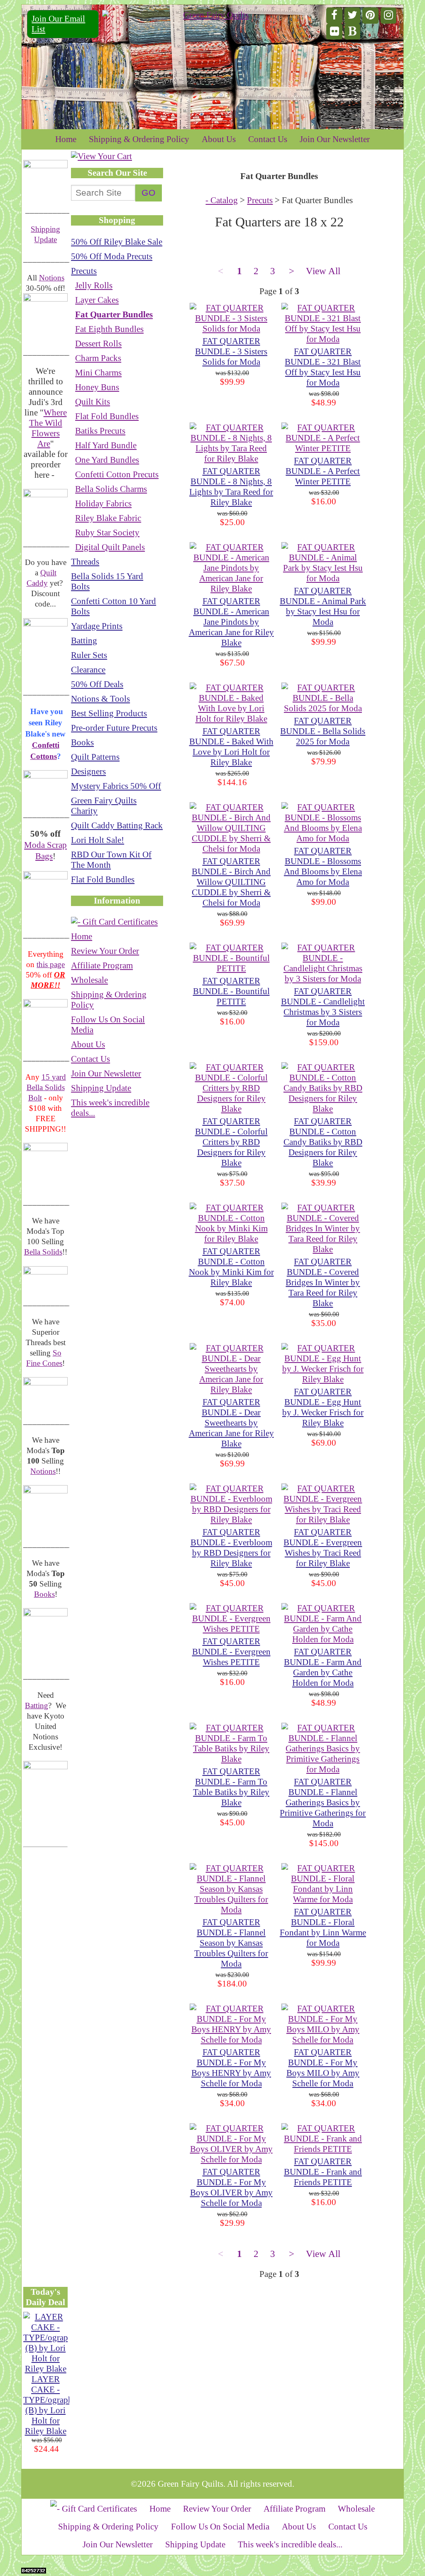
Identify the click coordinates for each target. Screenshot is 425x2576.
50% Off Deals (97, 684)
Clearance (88, 670)
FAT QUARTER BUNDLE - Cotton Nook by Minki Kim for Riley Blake (231, 1267)
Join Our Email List (58, 24)
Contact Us (268, 139)
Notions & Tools (100, 699)
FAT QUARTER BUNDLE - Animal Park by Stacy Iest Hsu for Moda (323, 606)
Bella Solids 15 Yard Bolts (107, 581)
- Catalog (222, 200)
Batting (37, 1705)
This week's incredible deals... (110, 1108)
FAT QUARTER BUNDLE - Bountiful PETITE (231, 991)
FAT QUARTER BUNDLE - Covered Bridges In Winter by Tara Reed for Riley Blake (323, 1282)
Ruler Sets (89, 655)
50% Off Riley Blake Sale (117, 242)
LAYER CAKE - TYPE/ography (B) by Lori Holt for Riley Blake (50, 2405)
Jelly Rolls (94, 285)
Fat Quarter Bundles (114, 314)
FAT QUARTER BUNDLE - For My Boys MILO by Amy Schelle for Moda (323, 2068)
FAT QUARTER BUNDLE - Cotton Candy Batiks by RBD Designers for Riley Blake (323, 1142)
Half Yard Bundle (106, 445)
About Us (219, 139)
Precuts (84, 271)
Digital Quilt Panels (110, 547)
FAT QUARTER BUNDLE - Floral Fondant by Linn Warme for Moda (323, 1927)
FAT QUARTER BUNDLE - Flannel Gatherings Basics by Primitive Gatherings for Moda (323, 1802)
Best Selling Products (109, 713)
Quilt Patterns (95, 757)
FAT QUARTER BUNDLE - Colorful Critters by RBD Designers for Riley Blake (231, 1142)
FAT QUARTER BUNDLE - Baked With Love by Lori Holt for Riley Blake (231, 747)
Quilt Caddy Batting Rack (117, 825)
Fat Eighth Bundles (109, 329)
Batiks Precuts (100, 431)
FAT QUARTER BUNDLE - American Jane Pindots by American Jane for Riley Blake (231, 622)
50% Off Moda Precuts (112, 256)
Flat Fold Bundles (107, 416)
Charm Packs (98, 358)
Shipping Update (101, 1088)
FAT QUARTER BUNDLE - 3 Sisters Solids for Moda (231, 351)
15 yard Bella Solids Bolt (46, 1087)
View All (323, 271)
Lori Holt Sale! (98, 840)
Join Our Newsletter (335, 139)
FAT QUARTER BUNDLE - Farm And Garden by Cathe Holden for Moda (323, 1667)
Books (44, 1594)
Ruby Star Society (107, 533)
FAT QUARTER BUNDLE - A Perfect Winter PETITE (323, 471)
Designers (88, 771)
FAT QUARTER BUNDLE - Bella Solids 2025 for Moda (323, 731)
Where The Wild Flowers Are (48, 428)
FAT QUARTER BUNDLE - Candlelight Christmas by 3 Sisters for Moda (323, 1007)
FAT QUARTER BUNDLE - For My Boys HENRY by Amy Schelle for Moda (231, 2068)
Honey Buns (97, 387)
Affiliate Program (102, 965)
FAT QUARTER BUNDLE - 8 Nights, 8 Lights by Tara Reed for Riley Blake (231, 487)
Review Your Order (105, 951)
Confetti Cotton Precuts (117, 474)
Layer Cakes (97, 300)
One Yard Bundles (107, 460)
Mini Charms (98, 373)
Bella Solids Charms (111, 489)
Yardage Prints (97, 626)
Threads (85, 562)
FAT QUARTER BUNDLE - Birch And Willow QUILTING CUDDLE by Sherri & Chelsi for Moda (231, 882)
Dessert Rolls (98, 344)
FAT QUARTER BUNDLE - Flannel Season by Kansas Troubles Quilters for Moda (231, 1943)
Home (66, 139)
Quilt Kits (93, 402)
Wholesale (89, 980)
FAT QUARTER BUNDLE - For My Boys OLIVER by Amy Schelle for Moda (231, 2187)
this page (51, 964)
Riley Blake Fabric (108, 518)
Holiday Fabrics (103, 503)
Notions (52, 278)
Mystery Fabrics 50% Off (116, 786)
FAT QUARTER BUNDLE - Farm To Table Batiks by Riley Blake (231, 1787)
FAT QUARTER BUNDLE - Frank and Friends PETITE (323, 2172)
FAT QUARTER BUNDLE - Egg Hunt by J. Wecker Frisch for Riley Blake (323, 1407)
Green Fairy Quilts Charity (104, 806)
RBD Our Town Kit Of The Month (111, 860)
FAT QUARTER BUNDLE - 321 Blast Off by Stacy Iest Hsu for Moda (323, 367)
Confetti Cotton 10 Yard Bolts (114, 606)
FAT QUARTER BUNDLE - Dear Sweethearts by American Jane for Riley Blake (231, 1423)
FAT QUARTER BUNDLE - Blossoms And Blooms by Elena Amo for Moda (323, 866)
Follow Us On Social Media (108, 1025)
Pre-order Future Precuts (114, 728)
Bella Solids (43, 1252)
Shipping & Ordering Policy (139, 139)
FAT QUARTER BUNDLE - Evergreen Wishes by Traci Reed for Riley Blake (323, 1548)
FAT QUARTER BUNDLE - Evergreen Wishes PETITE (231, 1652)
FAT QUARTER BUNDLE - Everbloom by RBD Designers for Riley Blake (231, 1548)
